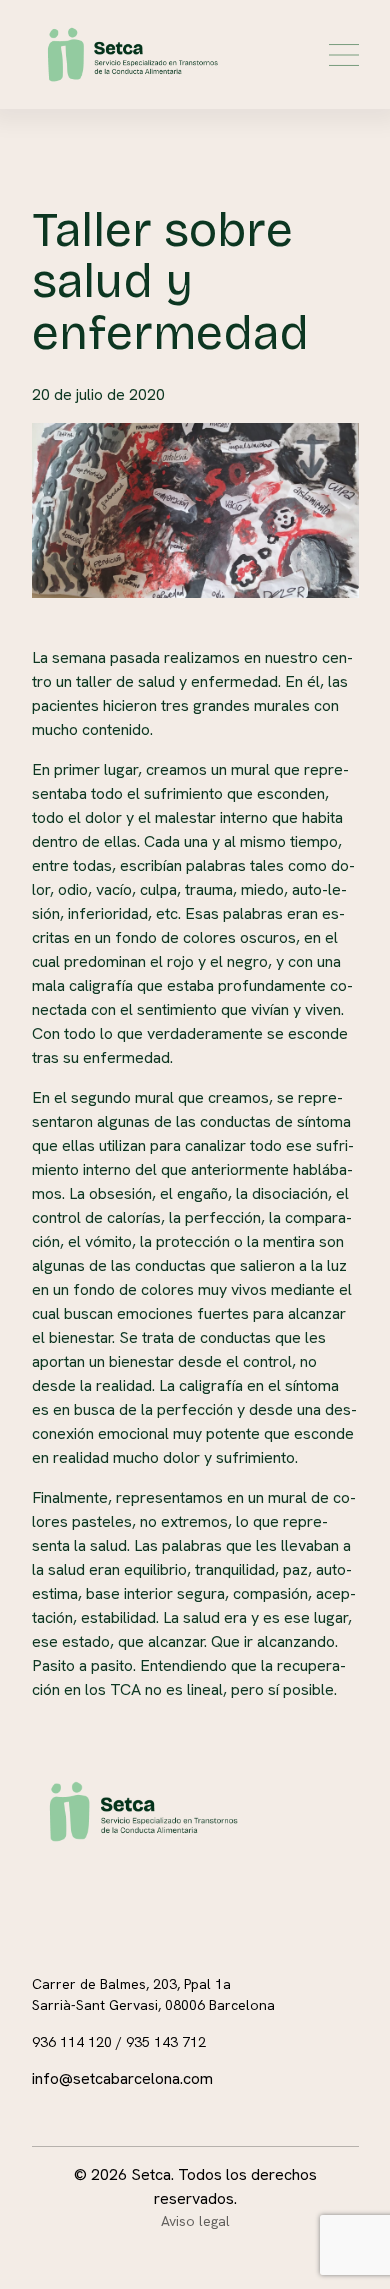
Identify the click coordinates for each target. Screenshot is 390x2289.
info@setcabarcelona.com (122, 2078)
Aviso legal (195, 2221)
